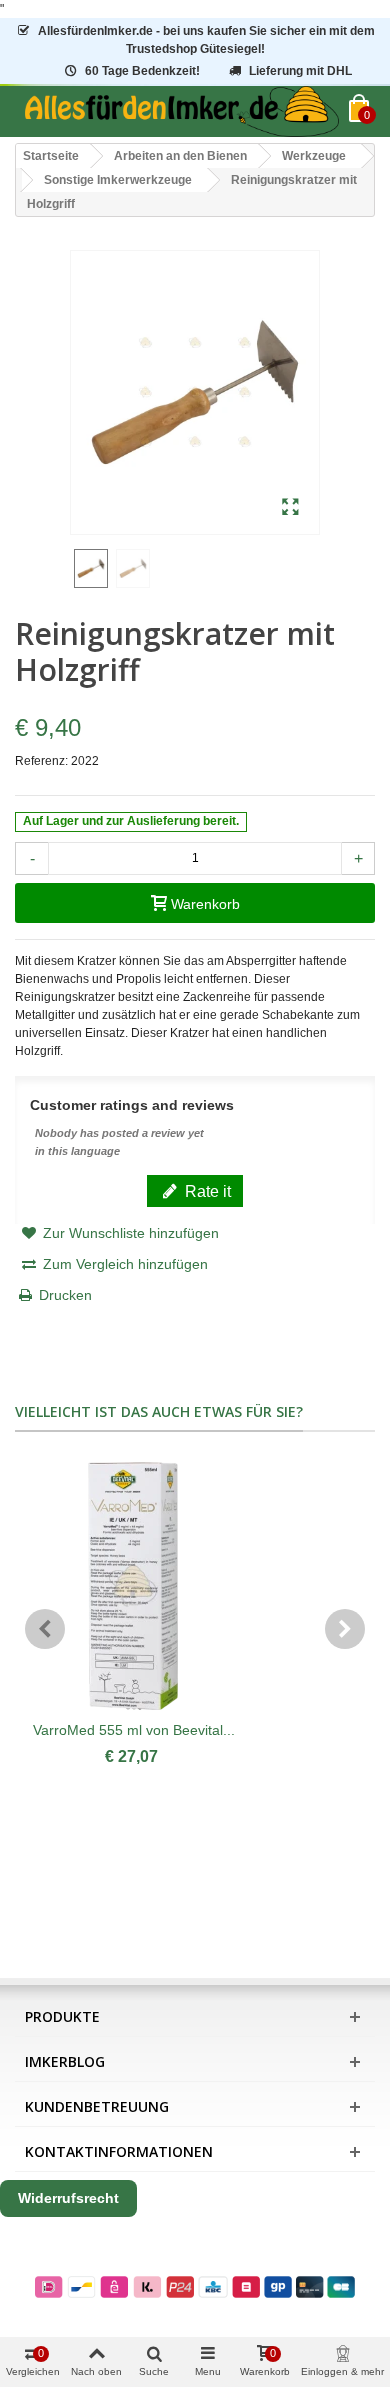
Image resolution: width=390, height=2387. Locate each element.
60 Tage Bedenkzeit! (142, 71)
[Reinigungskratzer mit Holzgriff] (290, 508)
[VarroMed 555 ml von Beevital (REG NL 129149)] (133, 1586)
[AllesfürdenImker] (182, 111)
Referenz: (41, 761)
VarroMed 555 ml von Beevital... (134, 1730)
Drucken (65, 1295)
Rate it (206, 1191)
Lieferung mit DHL (300, 71)
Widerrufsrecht (68, 2198)
